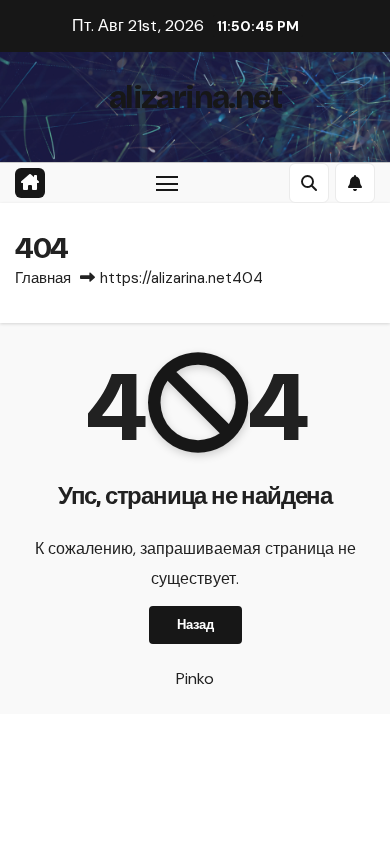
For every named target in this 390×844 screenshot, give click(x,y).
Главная (43, 278)
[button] (309, 183)
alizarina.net (195, 97)
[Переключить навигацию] (167, 183)
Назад (195, 624)
